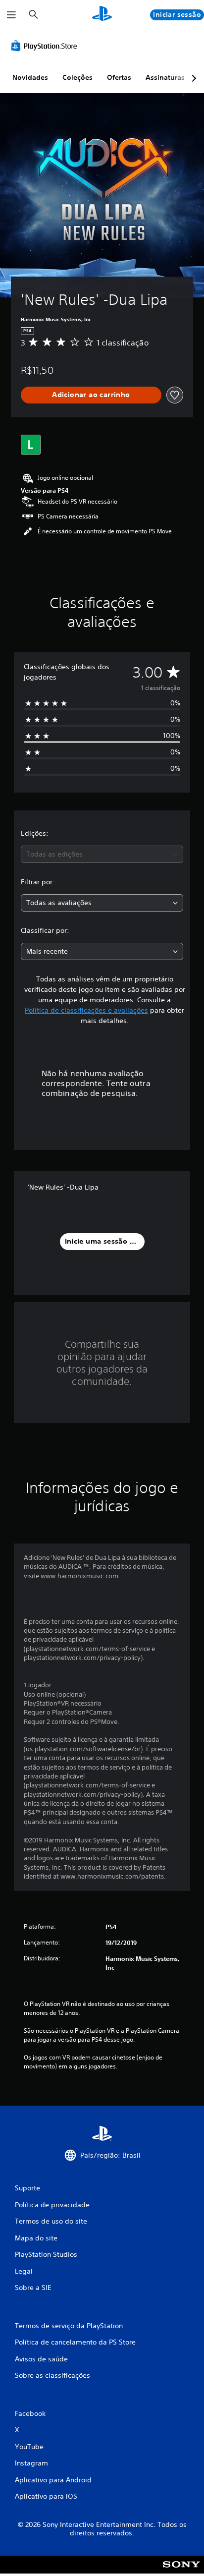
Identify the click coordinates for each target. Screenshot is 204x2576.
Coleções (77, 77)
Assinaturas (165, 77)
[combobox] (102, 854)
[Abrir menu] (11, 15)
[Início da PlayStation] (102, 15)
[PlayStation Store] (46, 46)
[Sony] (181, 2571)
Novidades (30, 77)
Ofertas (119, 77)
